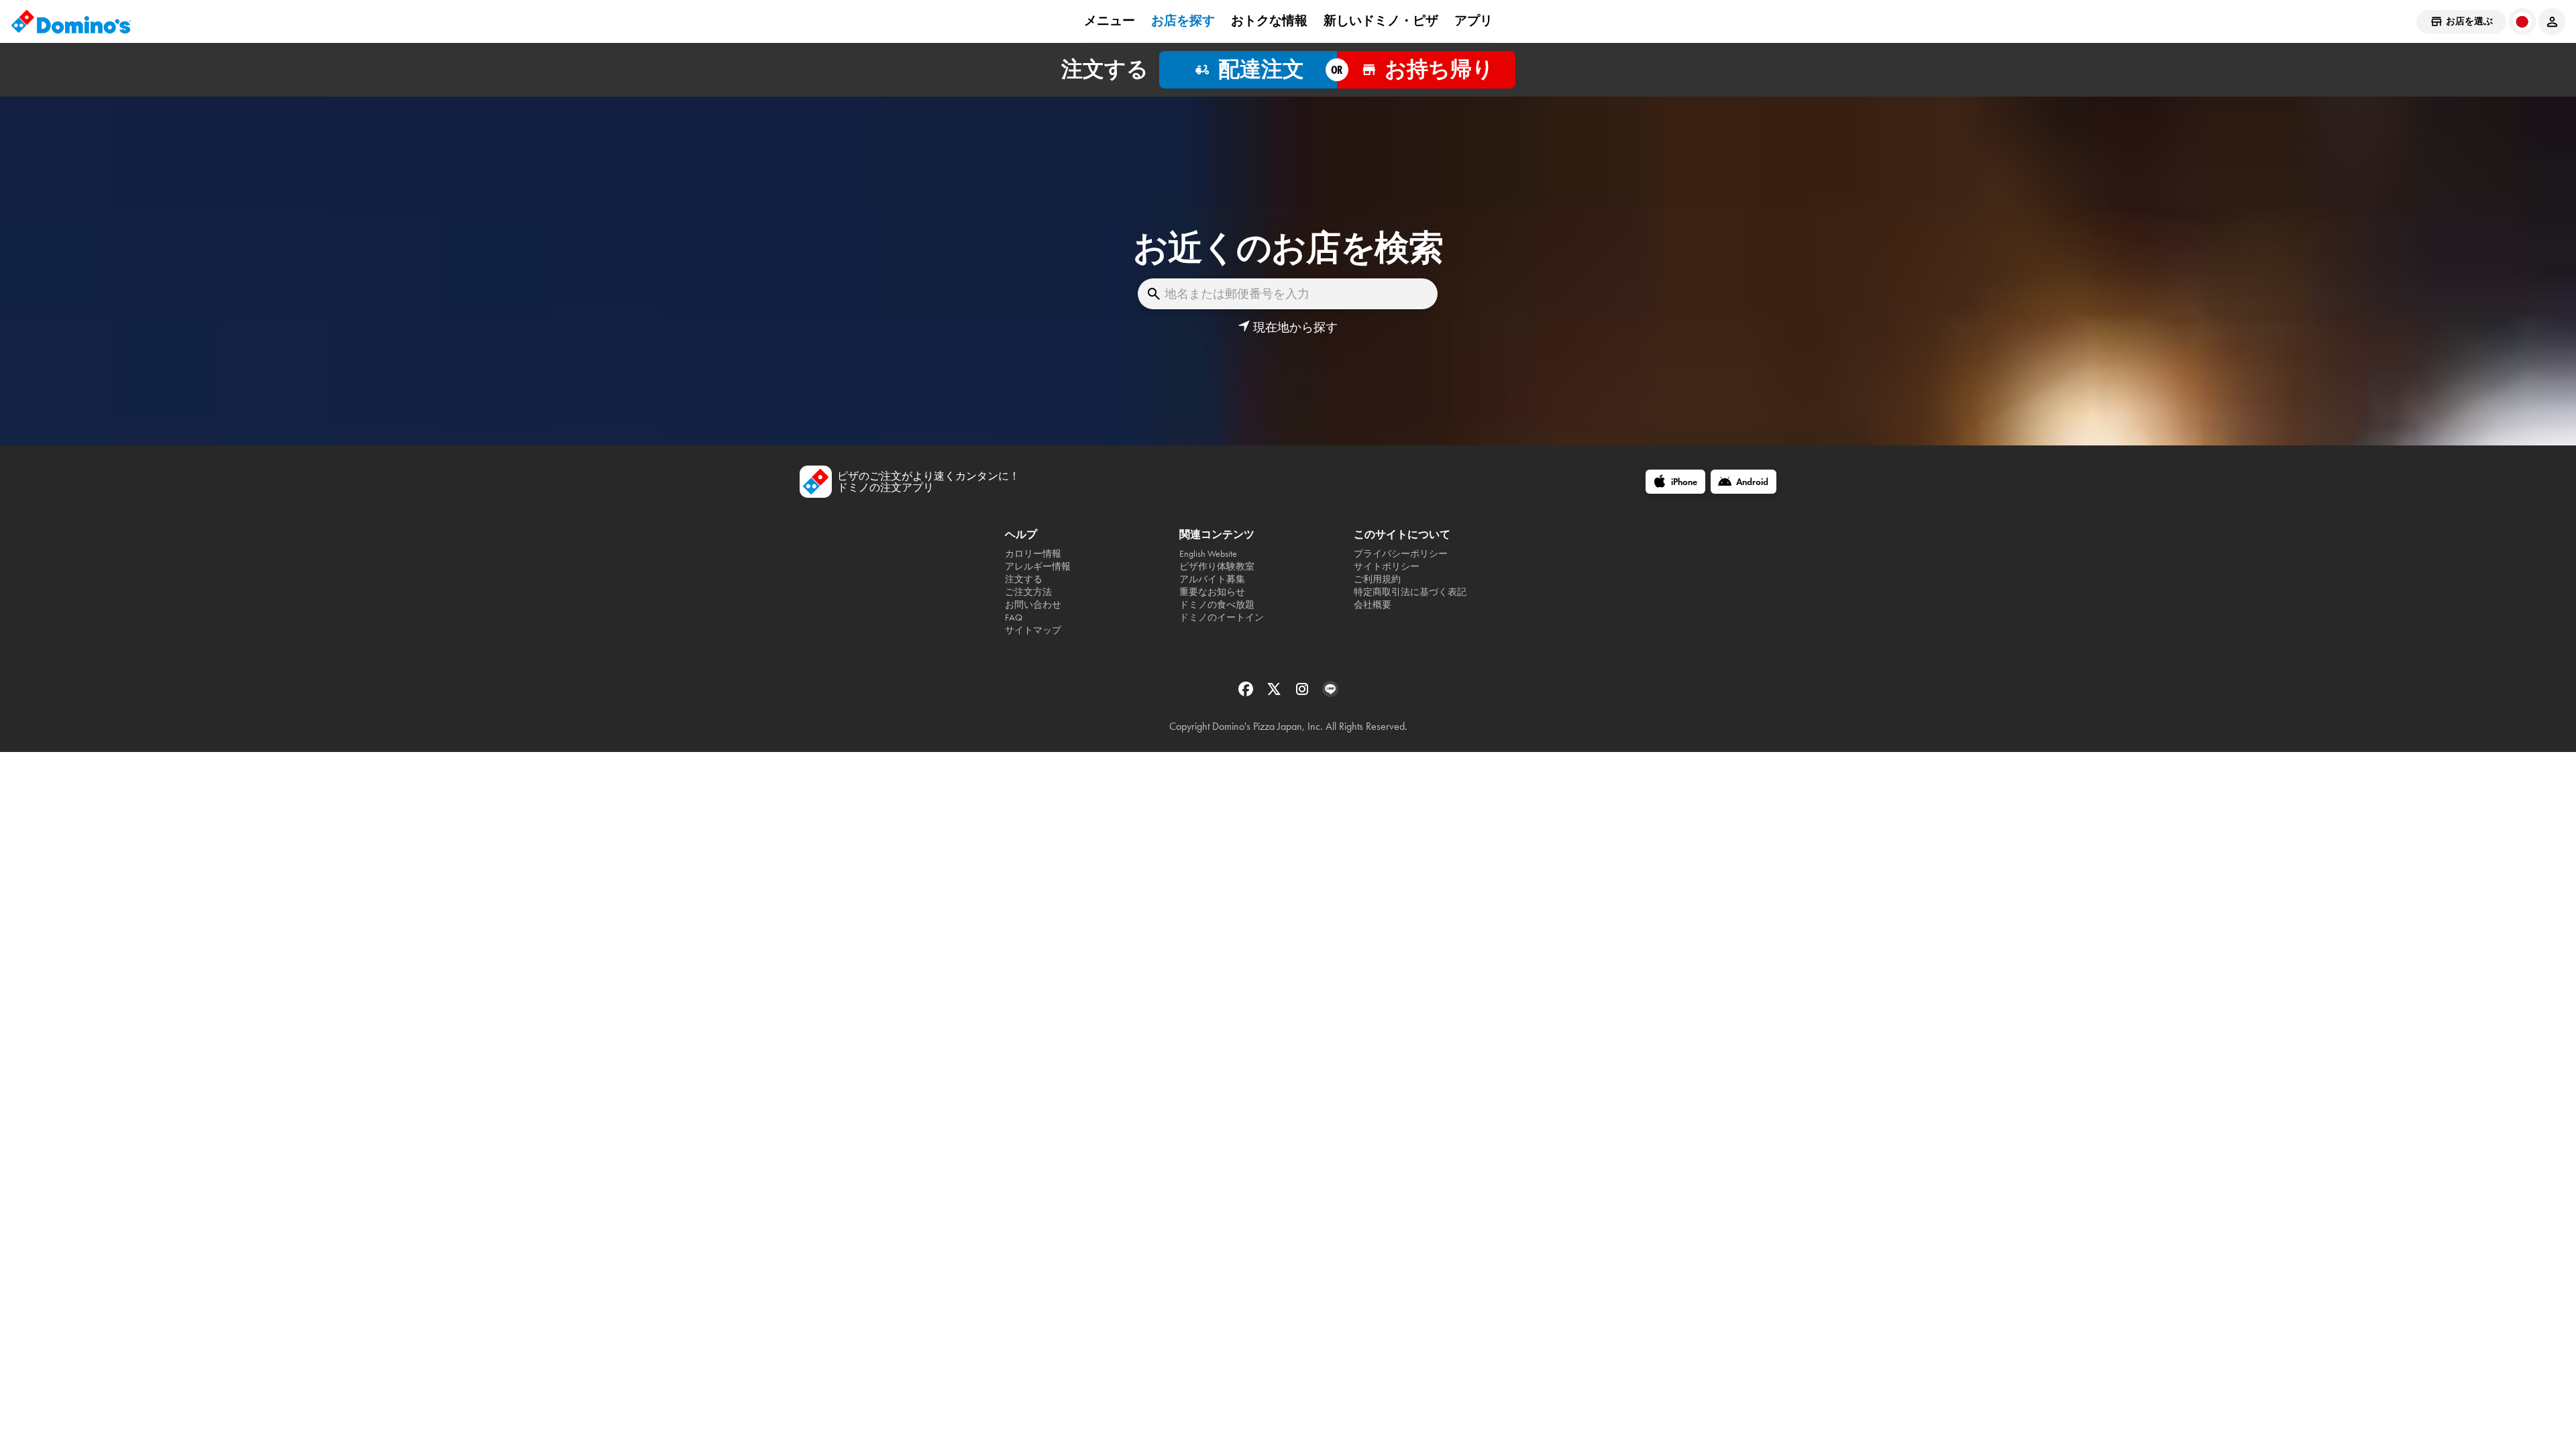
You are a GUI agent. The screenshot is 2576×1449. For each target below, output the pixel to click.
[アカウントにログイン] (2552, 21)
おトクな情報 (1269, 21)
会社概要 (1373, 605)
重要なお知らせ (1212, 592)
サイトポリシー (1387, 567)
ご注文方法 (1028, 592)
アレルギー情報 (1038, 567)
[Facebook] (1247, 693)
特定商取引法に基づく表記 (1410, 592)
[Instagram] (1303, 693)
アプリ (1473, 21)
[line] (1330, 693)
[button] (1288, 327)
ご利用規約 (1377, 579)
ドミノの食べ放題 (1217, 605)
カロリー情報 (1033, 554)
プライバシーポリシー (1401, 554)
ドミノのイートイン (1222, 618)
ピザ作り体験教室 (1217, 567)
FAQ (1014, 618)
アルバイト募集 (1212, 579)
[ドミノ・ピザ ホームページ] (71, 21)
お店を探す (1183, 21)
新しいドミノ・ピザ (1381, 21)
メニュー (1110, 21)
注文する (1024, 579)
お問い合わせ (1033, 605)
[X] (1275, 693)
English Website (1208, 554)
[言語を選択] (2522, 21)
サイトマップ (1033, 630)
